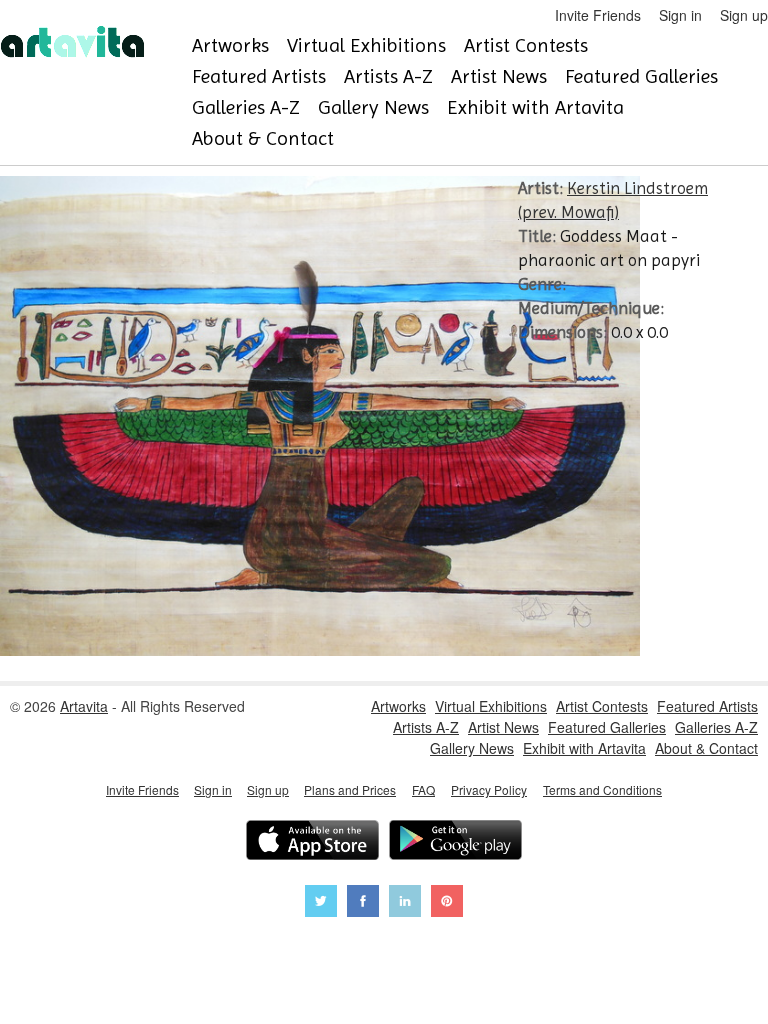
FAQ (423, 789)
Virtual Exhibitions (366, 45)
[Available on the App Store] (312, 842)
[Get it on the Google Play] (455, 842)
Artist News (499, 76)
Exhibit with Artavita (535, 107)
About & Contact (263, 138)
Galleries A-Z (246, 107)
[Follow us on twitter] (321, 903)
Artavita (84, 706)
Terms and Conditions (602, 789)
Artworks (230, 45)
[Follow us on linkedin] (405, 903)
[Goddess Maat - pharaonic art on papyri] (320, 650)
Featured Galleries (641, 76)
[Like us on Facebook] (363, 903)
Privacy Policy (489, 789)
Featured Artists (259, 76)
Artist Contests (526, 45)
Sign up (744, 15)
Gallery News (373, 107)
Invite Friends (598, 15)
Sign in (680, 15)
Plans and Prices (350, 789)
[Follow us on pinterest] (447, 903)
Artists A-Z (388, 76)
